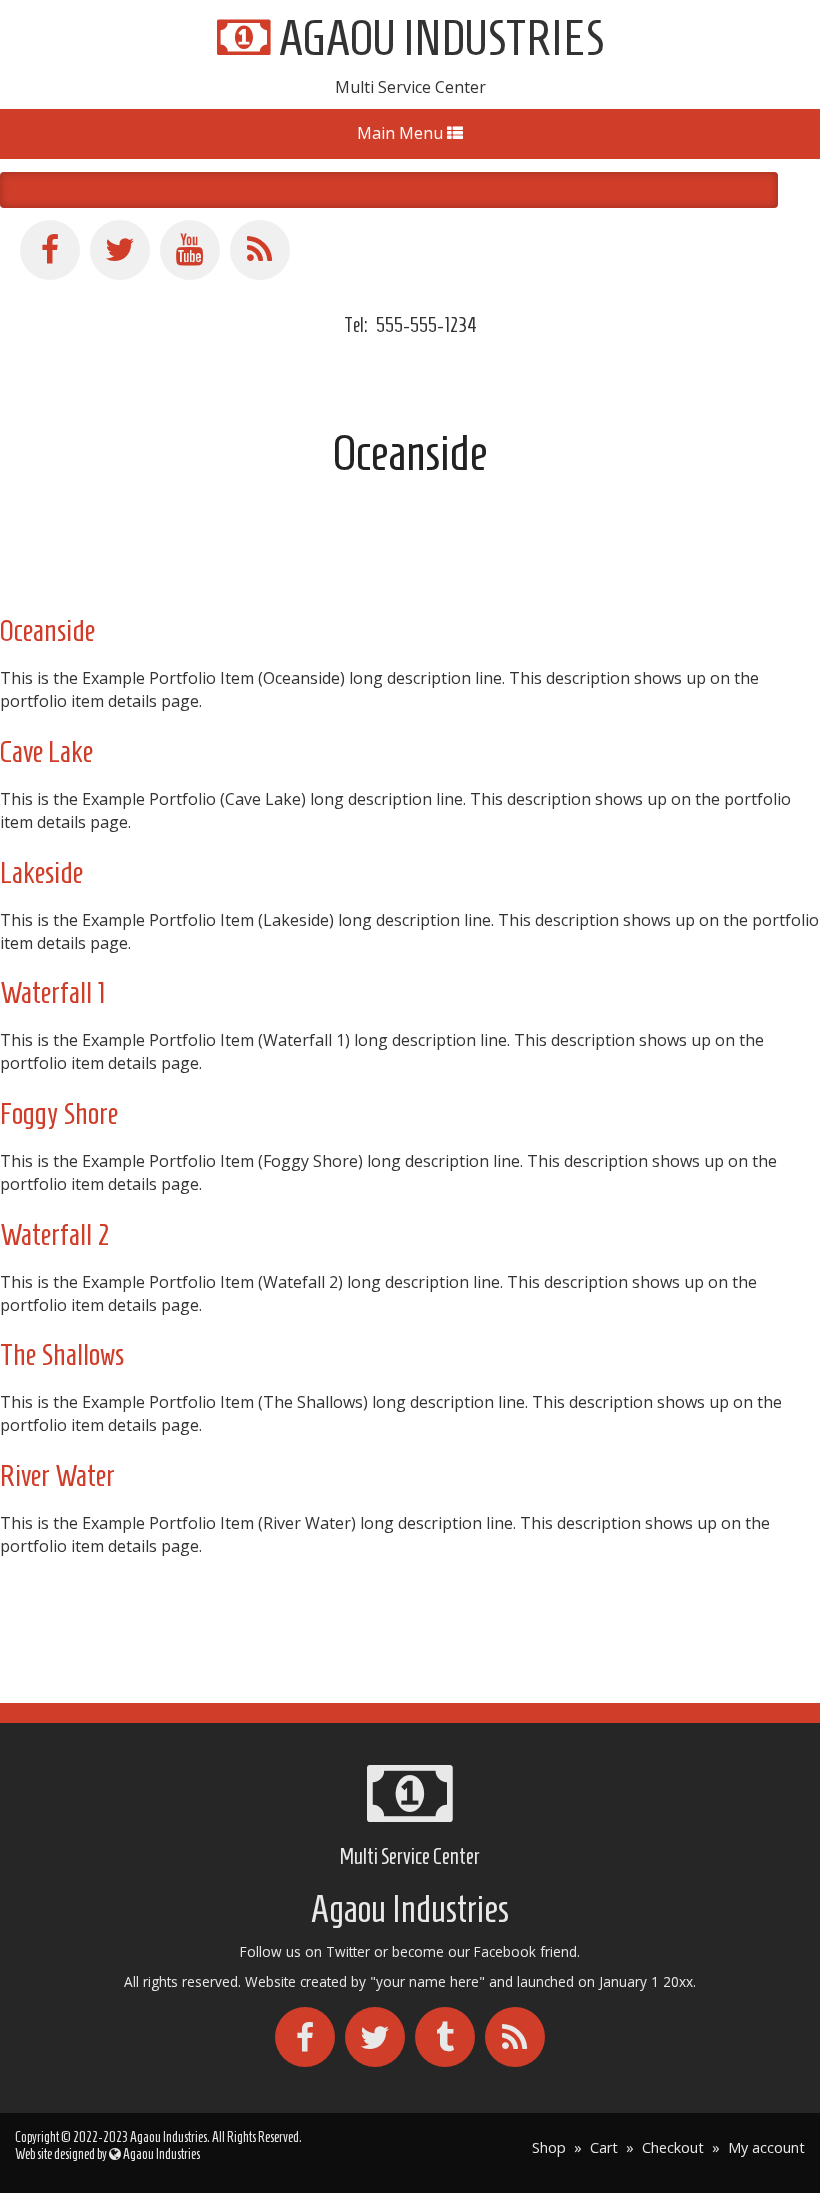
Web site (34, 2154)
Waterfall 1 (52, 992)
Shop (549, 2147)
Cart (604, 2147)
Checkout (673, 2147)
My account (766, 2147)
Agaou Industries (437, 37)
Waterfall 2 (55, 1234)
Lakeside (41, 872)
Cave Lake (46, 751)
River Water (57, 1475)
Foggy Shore (59, 1113)
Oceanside (47, 630)
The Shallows (62, 1354)
